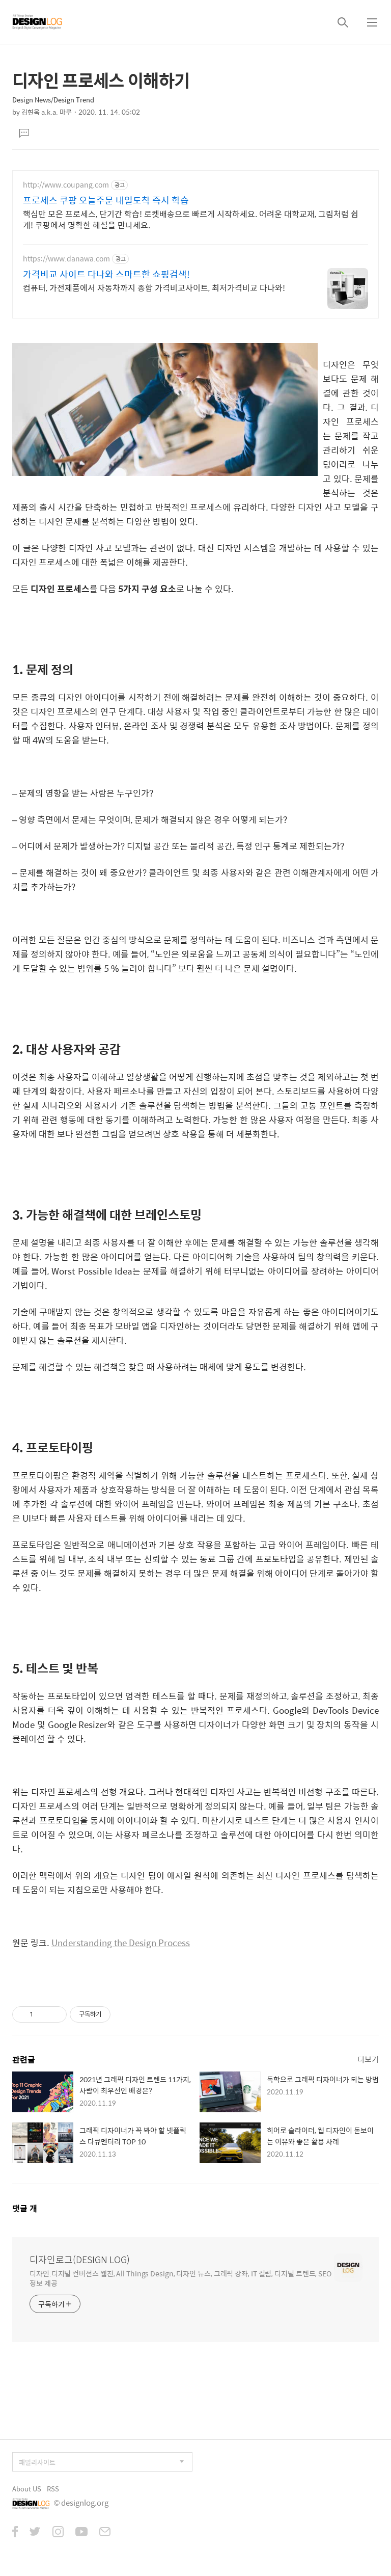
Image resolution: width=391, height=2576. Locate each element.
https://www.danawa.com (66, 259)
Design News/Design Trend (53, 100)
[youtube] (81, 2533)
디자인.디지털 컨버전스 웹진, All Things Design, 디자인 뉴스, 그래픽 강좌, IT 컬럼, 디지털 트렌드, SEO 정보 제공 (180, 2278)
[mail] (105, 2533)
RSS (53, 2489)
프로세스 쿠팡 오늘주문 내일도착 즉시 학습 (106, 200)
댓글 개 (25, 2208)
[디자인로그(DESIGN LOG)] (38, 22)
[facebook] (15, 2533)
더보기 (368, 2059)
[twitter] (35, 2533)
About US (27, 2489)
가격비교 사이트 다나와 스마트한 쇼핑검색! (106, 274)
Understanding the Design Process (121, 1943)
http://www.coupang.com (66, 185)
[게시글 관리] (55, 2014)
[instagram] (58, 2533)
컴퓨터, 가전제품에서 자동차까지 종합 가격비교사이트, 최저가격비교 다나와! (154, 287)
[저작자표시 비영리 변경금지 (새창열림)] (124, 2014)
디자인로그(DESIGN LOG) (80, 2260)
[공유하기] (43, 2014)
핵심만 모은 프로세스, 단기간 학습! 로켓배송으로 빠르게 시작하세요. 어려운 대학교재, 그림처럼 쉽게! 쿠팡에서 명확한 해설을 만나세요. (191, 219)
